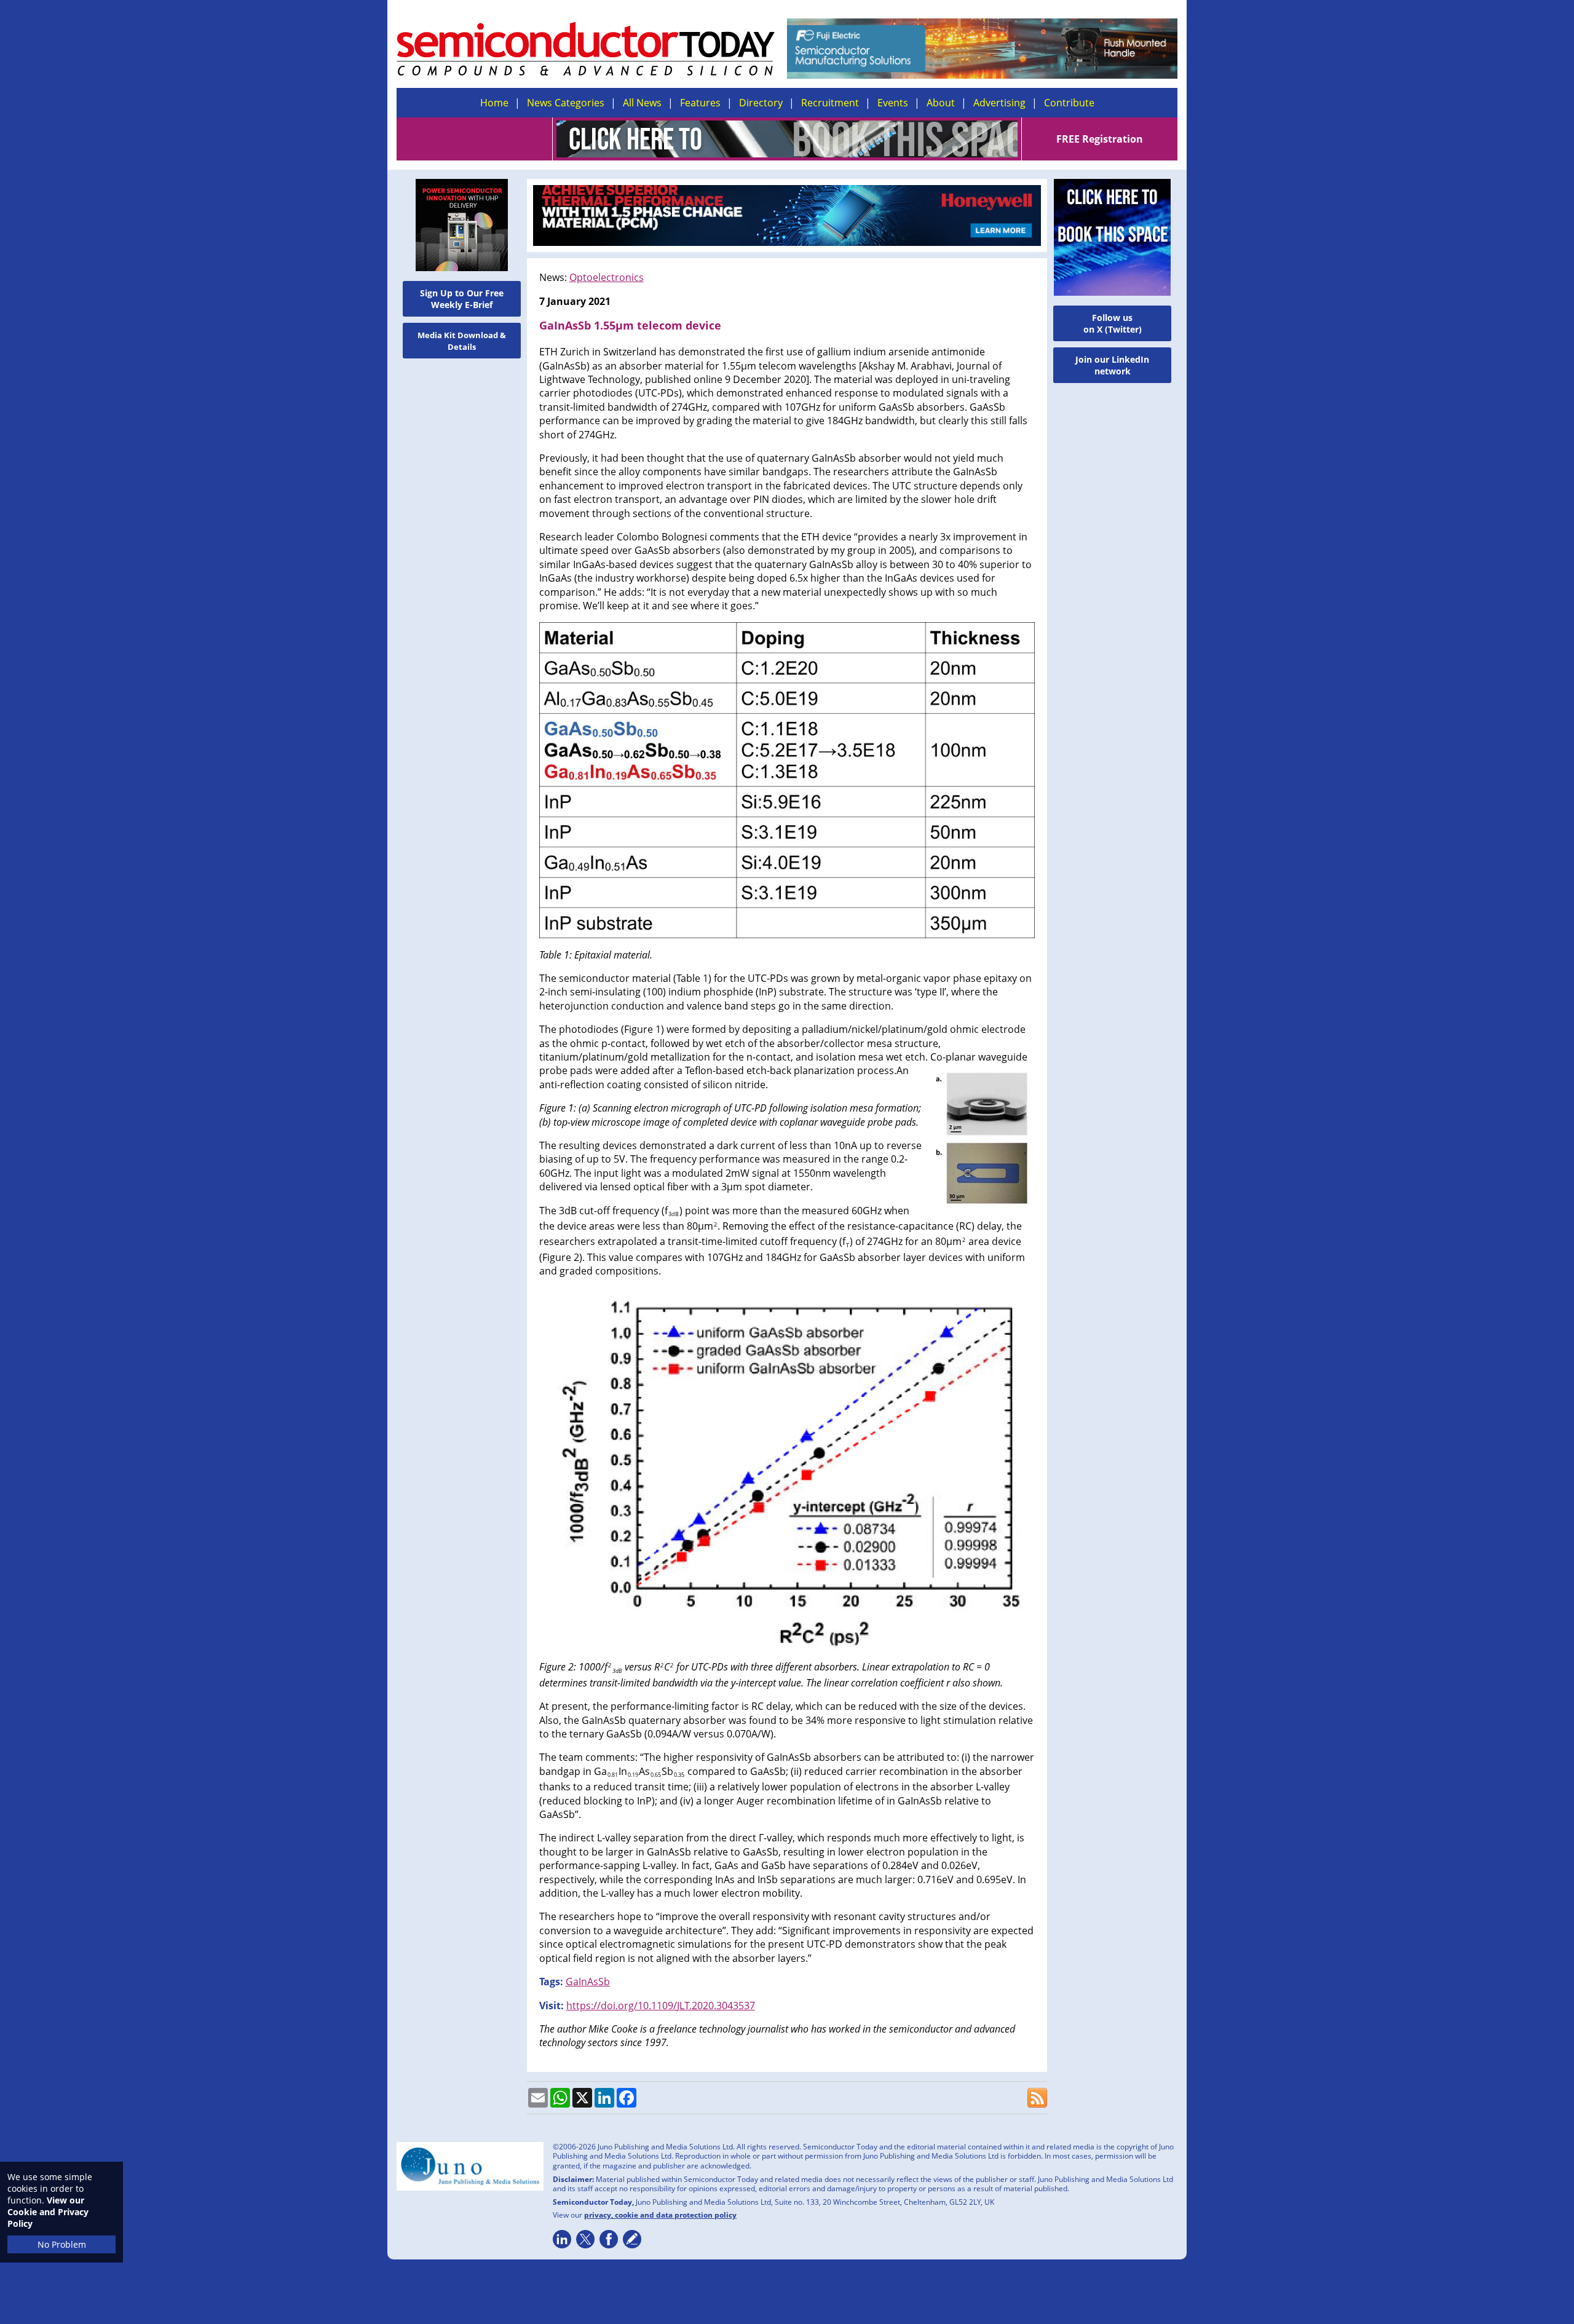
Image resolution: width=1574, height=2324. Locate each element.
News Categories (566, 103)
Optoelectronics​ (607, 277)
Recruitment (830, 103)
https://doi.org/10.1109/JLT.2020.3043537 (661, 2006)
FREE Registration (1100, 139)
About (941, 103)
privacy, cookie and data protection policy (660, 2215)
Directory (761, 103)
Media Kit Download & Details (462, 341)
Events (893, 103)
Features (700, 103)
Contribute (1069, 103)
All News (642, 103)
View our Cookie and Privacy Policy (48, 2212)
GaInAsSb (588, 1982)
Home (494, 103)
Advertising (999, 103)
